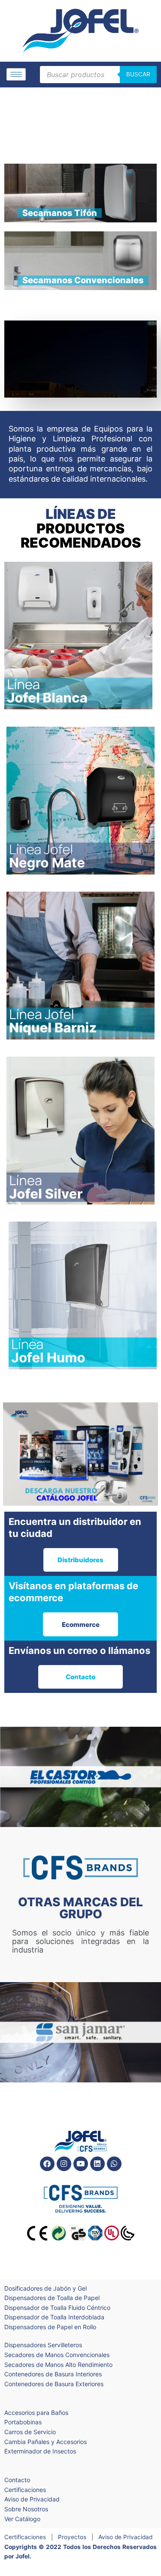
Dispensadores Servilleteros (43, 2345)
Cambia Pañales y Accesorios (46, 2442)
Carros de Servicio (30, 2432)
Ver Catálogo (22, 2519)
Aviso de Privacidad (32, 2499)
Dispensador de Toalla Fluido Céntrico (57, 2308)
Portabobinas (23, 2422)
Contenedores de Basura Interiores (53, 2374)
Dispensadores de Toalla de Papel (52, 2298)
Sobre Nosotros (26, 2509)
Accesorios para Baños (36, 2413)
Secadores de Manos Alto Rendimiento (58, 2365)
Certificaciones (25, 2490)
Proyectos (72, 2537)
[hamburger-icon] (16, 74)
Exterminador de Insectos (40, 2451)
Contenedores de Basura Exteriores (54, 2384)
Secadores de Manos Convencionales (57, 2355)
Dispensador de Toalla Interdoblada (54, 2317)
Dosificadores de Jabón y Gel (46, 2288)
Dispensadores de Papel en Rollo (50, 2327)
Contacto (17, 2480)
